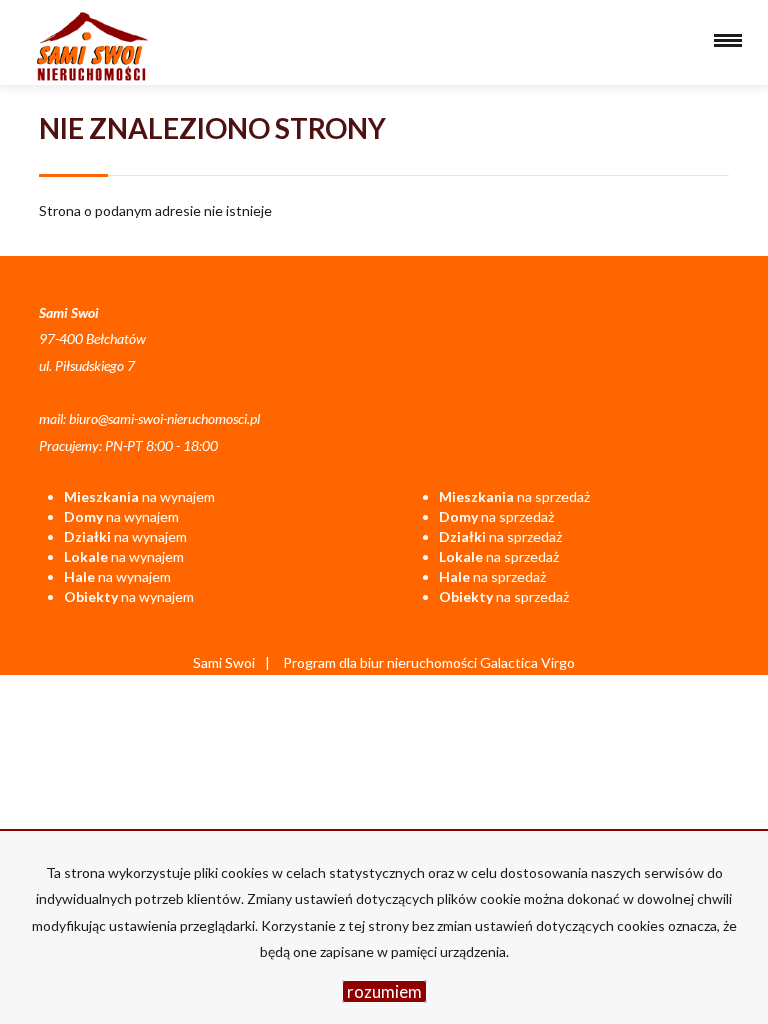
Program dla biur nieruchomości (381, 662)
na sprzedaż (514, 496)
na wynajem (139, 496)
